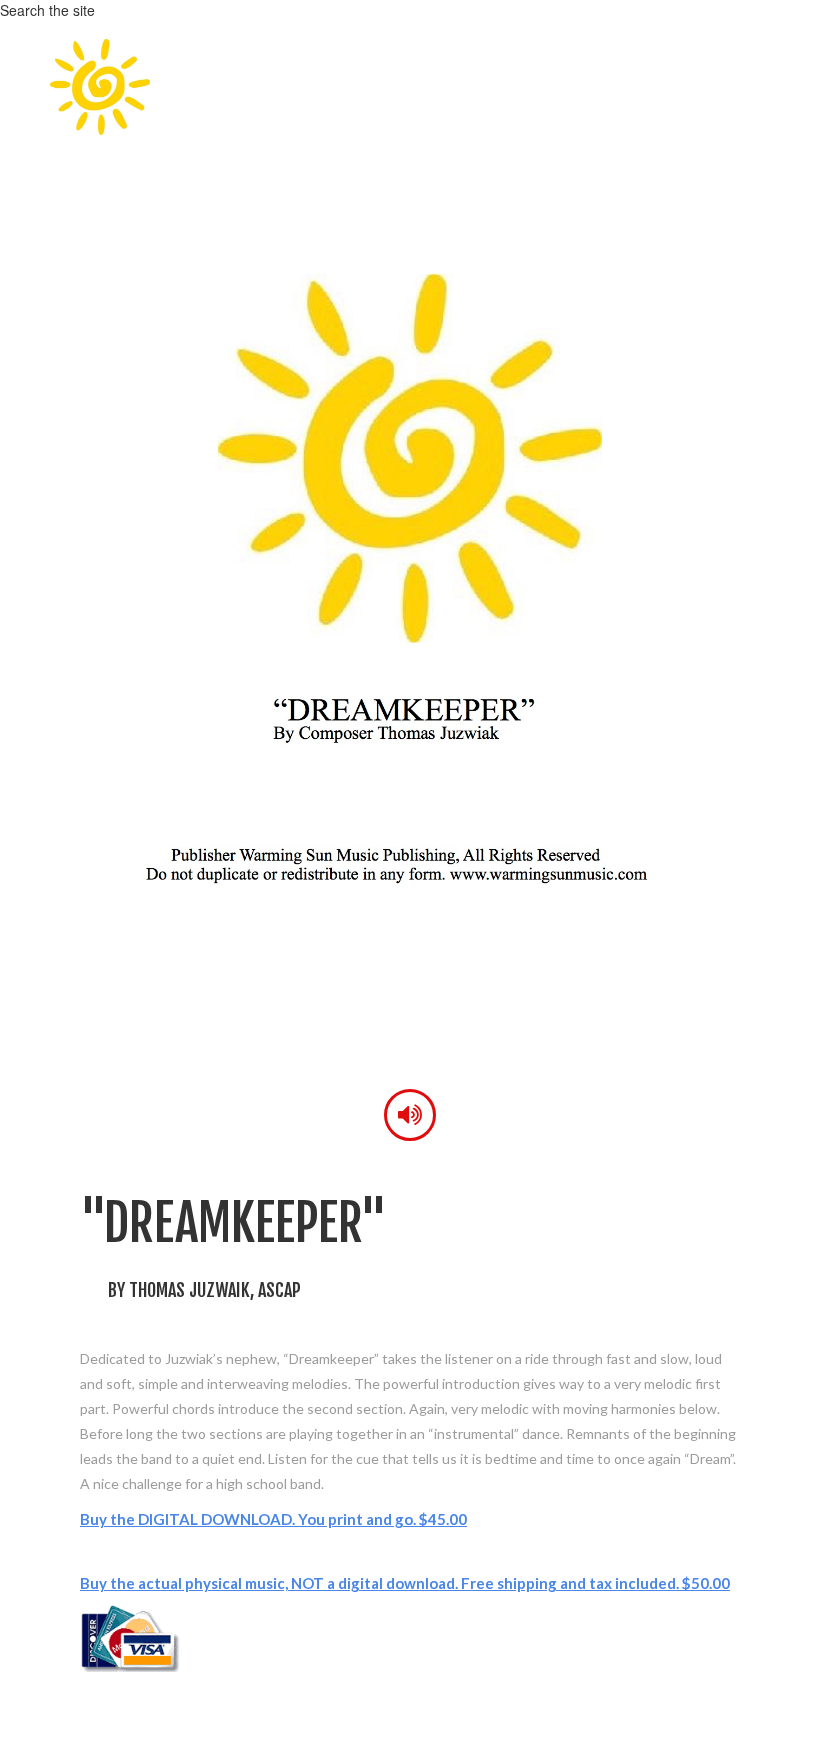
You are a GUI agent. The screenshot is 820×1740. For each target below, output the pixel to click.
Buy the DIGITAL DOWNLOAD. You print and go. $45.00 (273, 1519)
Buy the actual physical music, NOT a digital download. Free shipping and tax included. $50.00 (405, 1583)
